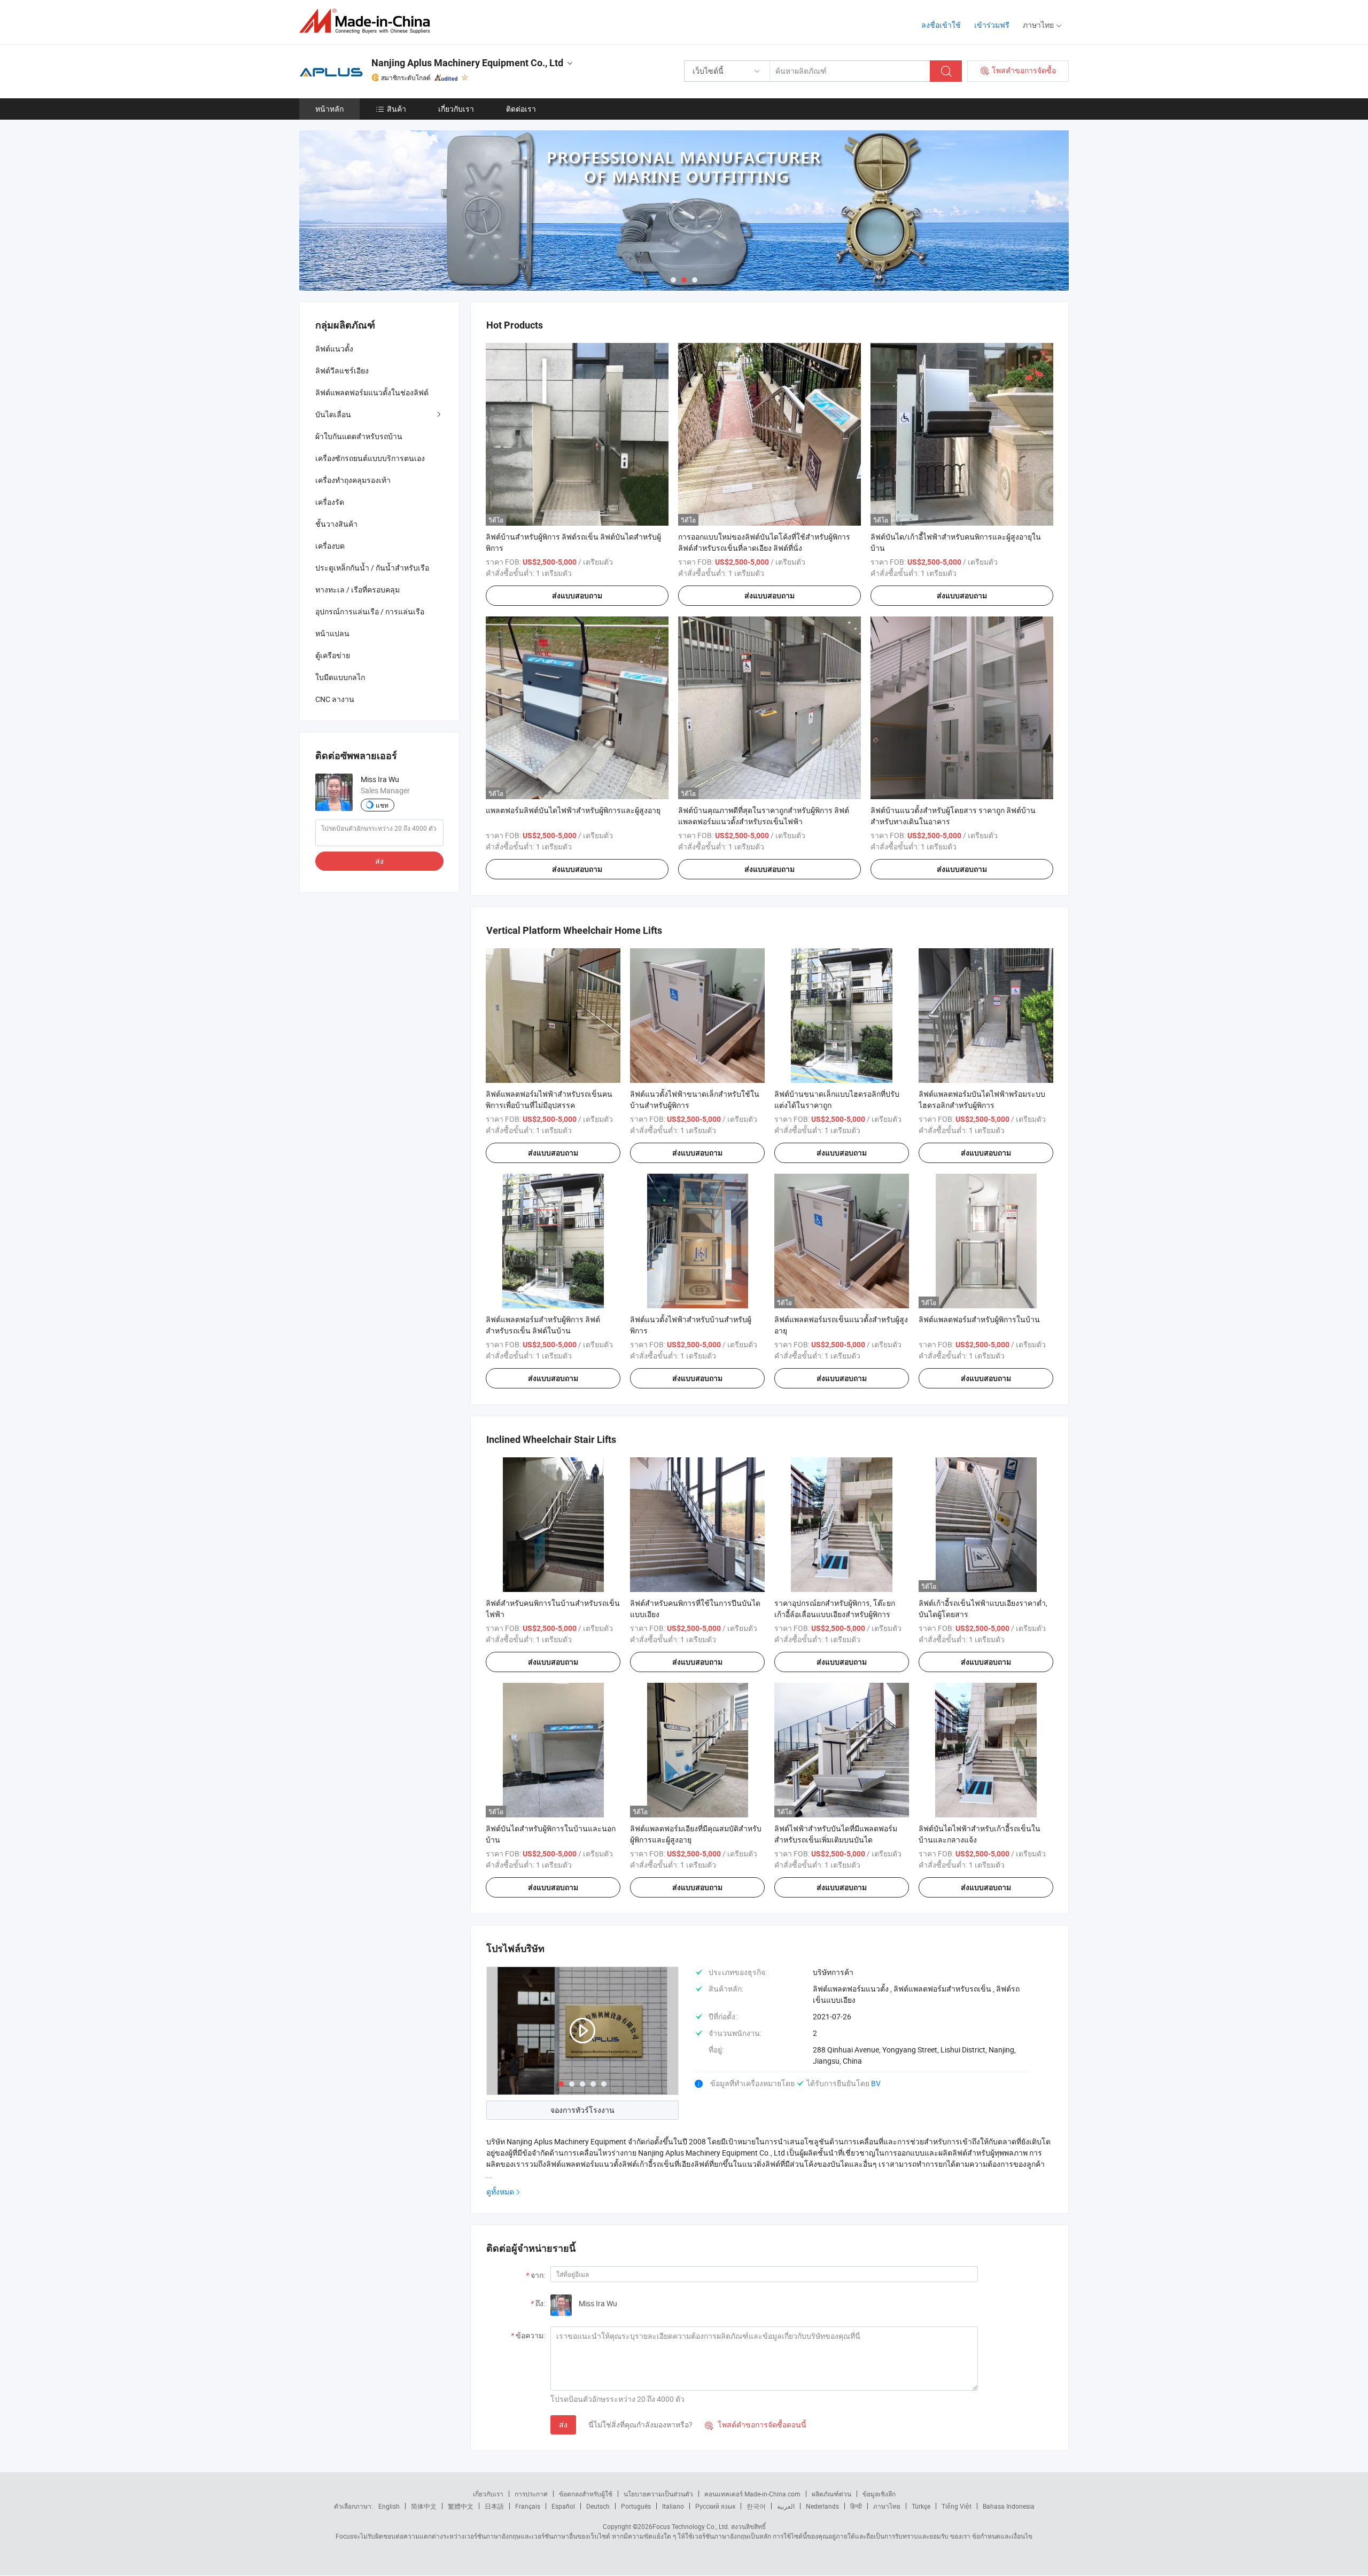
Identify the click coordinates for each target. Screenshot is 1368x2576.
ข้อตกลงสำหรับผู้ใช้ (586, 2494)
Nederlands (822, 2506)
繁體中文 (461, 2506)
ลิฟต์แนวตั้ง (334, 349)
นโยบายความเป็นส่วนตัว (658, 2494)
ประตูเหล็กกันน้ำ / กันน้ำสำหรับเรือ (372, 568)
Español (563, 2506)
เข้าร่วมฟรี (992, 25)
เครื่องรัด (330, 502)
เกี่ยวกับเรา (456, 109)
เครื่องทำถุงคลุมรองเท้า (353, 480)
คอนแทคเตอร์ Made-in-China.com (752, 2494)
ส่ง (563, 2425)
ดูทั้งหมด (500, 2192)
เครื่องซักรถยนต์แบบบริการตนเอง (370, 458)
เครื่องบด (330, 546)
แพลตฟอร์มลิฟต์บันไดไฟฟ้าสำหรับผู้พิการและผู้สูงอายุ (573, 810)
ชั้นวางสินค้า (336, 524)
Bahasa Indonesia (1009, 2506)
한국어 (756, 2506)
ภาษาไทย (887, 2506)
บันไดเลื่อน (333, 414)
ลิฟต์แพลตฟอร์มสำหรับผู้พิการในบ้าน (979, 1319)
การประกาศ (531, 2494)
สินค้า (397, 109)
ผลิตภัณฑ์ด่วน (831, 2494)
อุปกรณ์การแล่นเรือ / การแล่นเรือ (370, 611)
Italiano (673, 2506)
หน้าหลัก (329, 109)
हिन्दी (856, 2506)
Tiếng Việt (957, 2506)
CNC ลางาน (335, 699)
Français (528, 2506)
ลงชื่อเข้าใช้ (941, 25)
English (389, 2506)
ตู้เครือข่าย (333, 655)
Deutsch (598, 2506)
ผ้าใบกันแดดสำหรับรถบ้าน (359, 436)
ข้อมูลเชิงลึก (879, 2494)
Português (636, 2506)
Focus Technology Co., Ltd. (691, 2526)
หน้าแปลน (332, 633)
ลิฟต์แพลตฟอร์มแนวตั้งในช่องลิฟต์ (372, 392)
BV (876, 2083)
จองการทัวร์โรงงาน (582, 2110)
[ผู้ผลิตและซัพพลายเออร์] (368, 21)
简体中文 (424, 2506)
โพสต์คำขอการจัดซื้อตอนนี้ (756, 2425)
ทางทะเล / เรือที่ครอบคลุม (357, 590)
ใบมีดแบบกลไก (340, 677)
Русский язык (715, 2506)
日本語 (494, 2506)
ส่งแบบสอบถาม (577, 596)
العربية (786, 2506)
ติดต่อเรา (521, 109)
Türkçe (921, 2506)
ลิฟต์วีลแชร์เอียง (342, 370)
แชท (382, 805)
